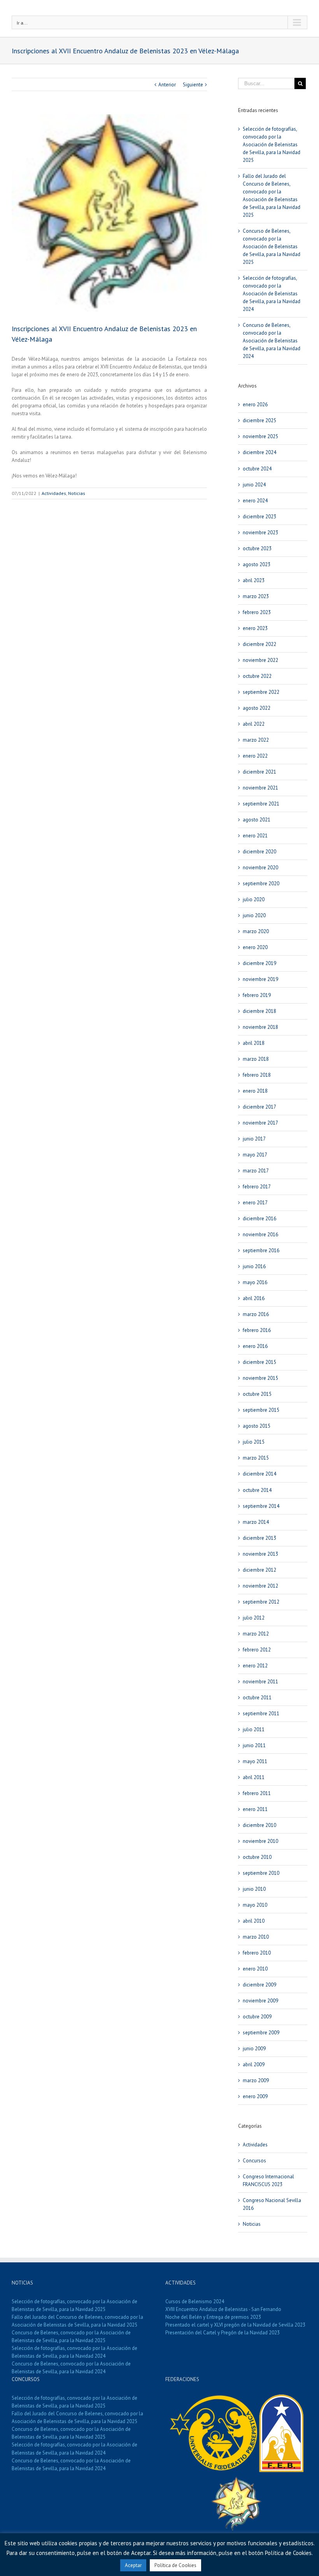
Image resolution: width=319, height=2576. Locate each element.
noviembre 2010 (260, 1841)
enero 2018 (255, 1091)
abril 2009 (254, 2064)
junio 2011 (254, 1745)
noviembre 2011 (260, 1682)
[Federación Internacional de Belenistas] (214, 2398)
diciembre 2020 (259, 852)
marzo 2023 (256, 596)
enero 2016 (255, 1346)
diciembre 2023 (259, 517)
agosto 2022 (257, 708)
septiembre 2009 (261, 2033)
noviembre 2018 (260, 1027)
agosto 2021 (257, 820)
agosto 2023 (257, 564)
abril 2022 (254, 724)
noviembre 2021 (260, 788)
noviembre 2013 (260, 1554)
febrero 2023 (257, 612)
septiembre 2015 (261, 1410)
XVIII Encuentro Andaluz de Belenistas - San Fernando (223, 2309)
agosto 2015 (257, 1426)
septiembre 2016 (261, 1250)
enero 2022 (255, 756)
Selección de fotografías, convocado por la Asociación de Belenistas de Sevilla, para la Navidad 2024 (272, 294)
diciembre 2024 (259, 452)
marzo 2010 (256, 1937)
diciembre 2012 (259, 1570)
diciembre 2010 (259, 1825)
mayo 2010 (255, 1905)
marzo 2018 (256, 1059)
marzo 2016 (256, 1314)
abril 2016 (254, 1298)
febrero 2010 (257, 1953)
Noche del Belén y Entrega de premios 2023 (213, 2317)
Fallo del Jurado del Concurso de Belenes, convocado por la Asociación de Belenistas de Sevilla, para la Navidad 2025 (77, 2321)
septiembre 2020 (261, 884)
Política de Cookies (175, 2565)
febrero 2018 (257, 1075)
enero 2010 (255, 1969)
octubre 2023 (257, 548)
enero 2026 (255, 404)
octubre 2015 (257, 1394)
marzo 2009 (256, 2080)
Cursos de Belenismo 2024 (195, 2301)
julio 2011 (254, 1729)
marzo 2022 (256, 740)
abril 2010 (254, 1921)
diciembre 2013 (259, 1538)
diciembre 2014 (259, 1474)
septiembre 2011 (261, 1714)
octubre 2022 (257, 676)
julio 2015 (254, 1442)
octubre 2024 (257, 469)
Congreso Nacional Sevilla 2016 (272, 2204)
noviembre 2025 (260, 436)
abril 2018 (254, 1043)
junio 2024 (254, 485)
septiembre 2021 (261, 804)
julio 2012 (254, 1618)
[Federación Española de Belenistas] (281, 2398)
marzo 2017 (256, 1171)
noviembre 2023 (260, 533)
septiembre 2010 (261, 1873)
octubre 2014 (257, 1490)
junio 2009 (254, 2049)
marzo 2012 (256, 1634)
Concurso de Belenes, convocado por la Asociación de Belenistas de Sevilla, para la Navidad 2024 (272, 341)
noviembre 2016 (260, 1234)
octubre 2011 (257, 1698)
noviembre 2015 (260, 1378)
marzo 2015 (256, 1458)
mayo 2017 (255, 1155)
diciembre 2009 (259, 1985)
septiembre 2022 (261, 692)
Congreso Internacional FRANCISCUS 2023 (268, 2180)
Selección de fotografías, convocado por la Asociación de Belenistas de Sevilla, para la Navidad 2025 (272, 145)
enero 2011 (255, 1809)
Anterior (167, 85)
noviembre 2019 (260, 979)
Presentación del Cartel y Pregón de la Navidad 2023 (223, 2333)
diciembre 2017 (259, 1107)
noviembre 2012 (260, 1586)
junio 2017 (254, 1139)
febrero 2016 (257, 1330)
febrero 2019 (257, 995)
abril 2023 (254, 580)
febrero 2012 (257, 1650)
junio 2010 (254, 1889)
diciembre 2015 (259, 1362)
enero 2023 (255, 628)
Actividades (54, 493)
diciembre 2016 (259, 1219)
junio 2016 (254, 1266)
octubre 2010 (257, 1857)
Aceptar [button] (133, 2565)
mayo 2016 (255, 1282)
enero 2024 (255, 501)
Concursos (254, 2161)
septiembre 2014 (261, 1506)
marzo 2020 (256, 931)
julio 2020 (254, 899)
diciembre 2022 (259, 644)
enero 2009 (255, 2096)
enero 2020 (255, 947)
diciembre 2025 (259, 420)
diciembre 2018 (259, 1011)
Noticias (77, 493)
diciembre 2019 (259, 963)
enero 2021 (255, 836)
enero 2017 (255, 1203)
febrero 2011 (257, 1793)
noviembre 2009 (260, 2001)
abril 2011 (254, 1777)
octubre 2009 (257, 2017)
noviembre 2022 (260, 660)
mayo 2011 (255, 1761)
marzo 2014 (256, 1522)
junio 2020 (254, 915)
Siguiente (193, 85)
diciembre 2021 (259, 772)
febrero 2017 (257, 1187)
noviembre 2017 (260, 1123)
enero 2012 (255, 1666)
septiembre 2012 (261, 1602)
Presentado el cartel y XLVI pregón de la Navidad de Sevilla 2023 (235, 2325)
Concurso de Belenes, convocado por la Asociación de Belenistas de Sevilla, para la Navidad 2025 (272, 247)
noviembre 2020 (260, 868)
